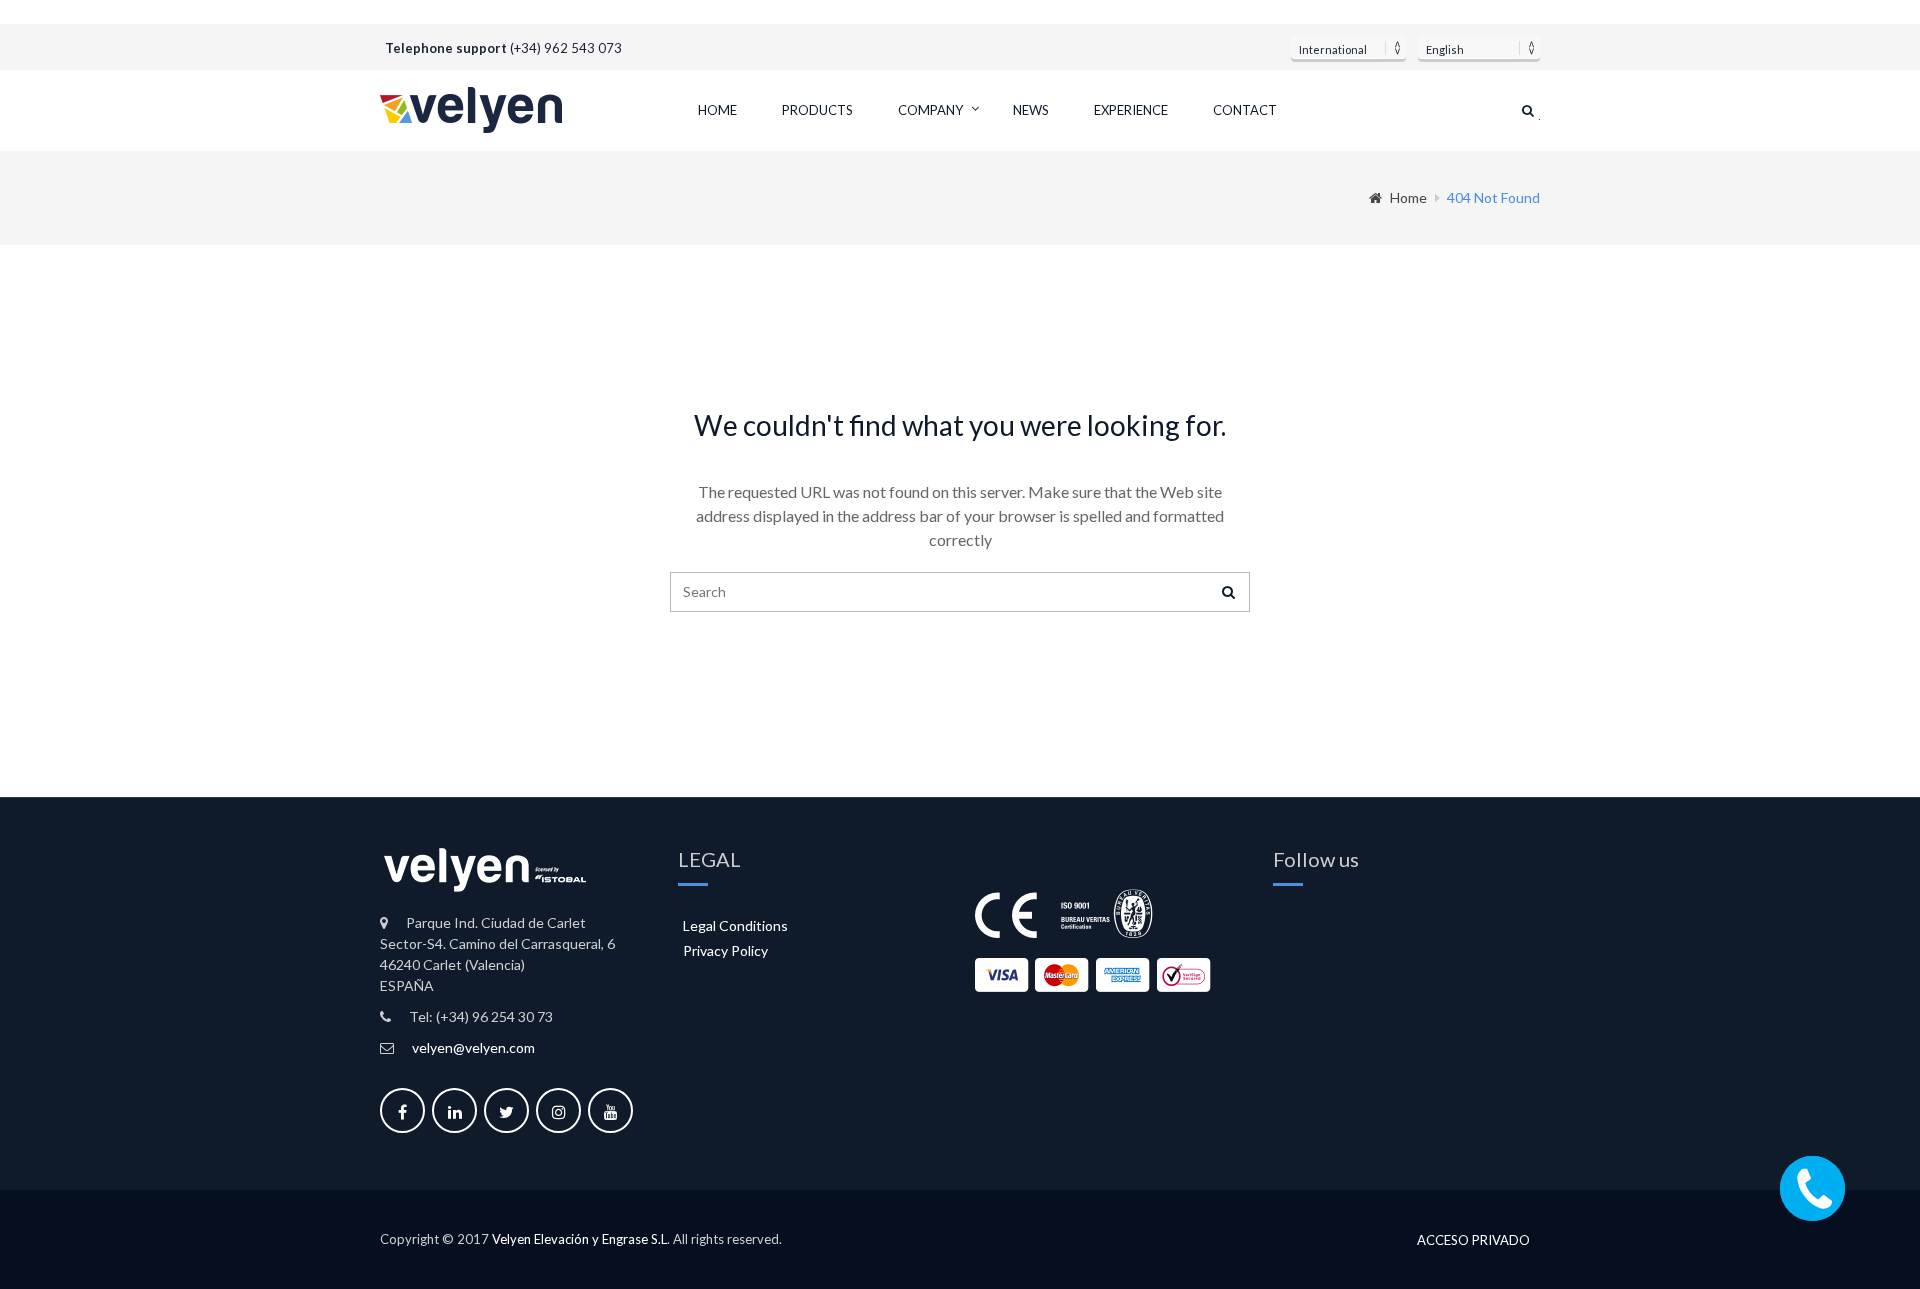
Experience (1131, 110)
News (1031, 110)
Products (817, 110)
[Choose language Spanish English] (1479, 47)
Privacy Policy (725, 950)
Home (717, 110)
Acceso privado (1473, 1240)
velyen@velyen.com (473, 1047)
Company (930, 110)
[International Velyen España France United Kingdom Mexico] (1348, 47)
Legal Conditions (735, 925)
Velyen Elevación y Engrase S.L (579, 1239)
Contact (1245, 110)
